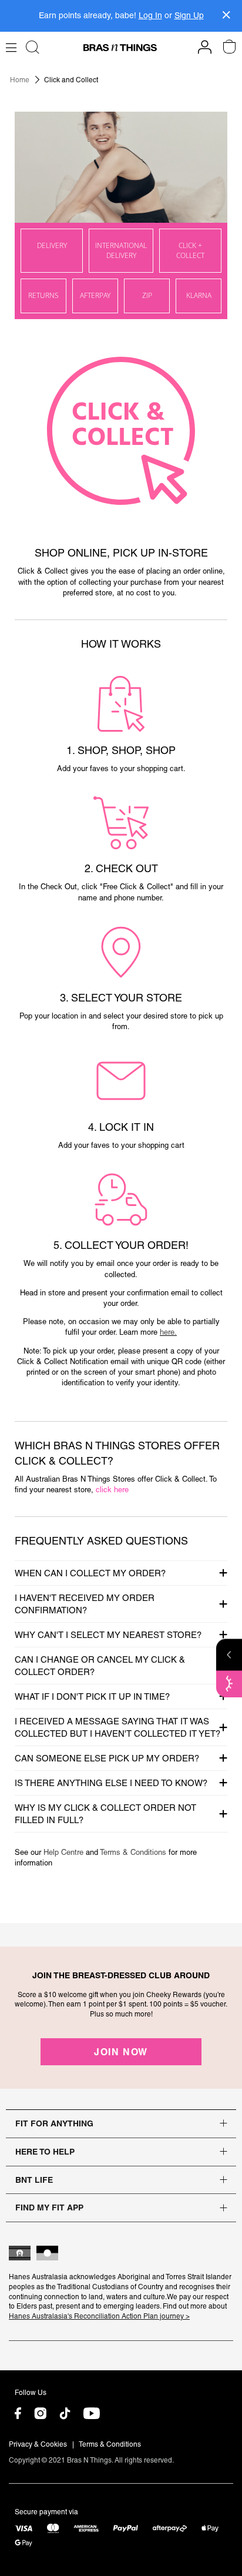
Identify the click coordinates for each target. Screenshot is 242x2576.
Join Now (121, 2052)
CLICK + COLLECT (190, 250)
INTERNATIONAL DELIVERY (121, 250)
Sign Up (189, 15)
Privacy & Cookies (38, 2444)
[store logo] (120, 48)
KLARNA (199, 295)
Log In (150, 15)
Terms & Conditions (134, 1852)
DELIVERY (52, 245)
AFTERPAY (95, 295)
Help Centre (65, 1852)
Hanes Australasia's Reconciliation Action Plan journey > (99, 2316)
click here (112, 1490)
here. (168, 1332)
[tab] (121, 1573)
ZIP (147, 295)
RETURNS (43, 295)
